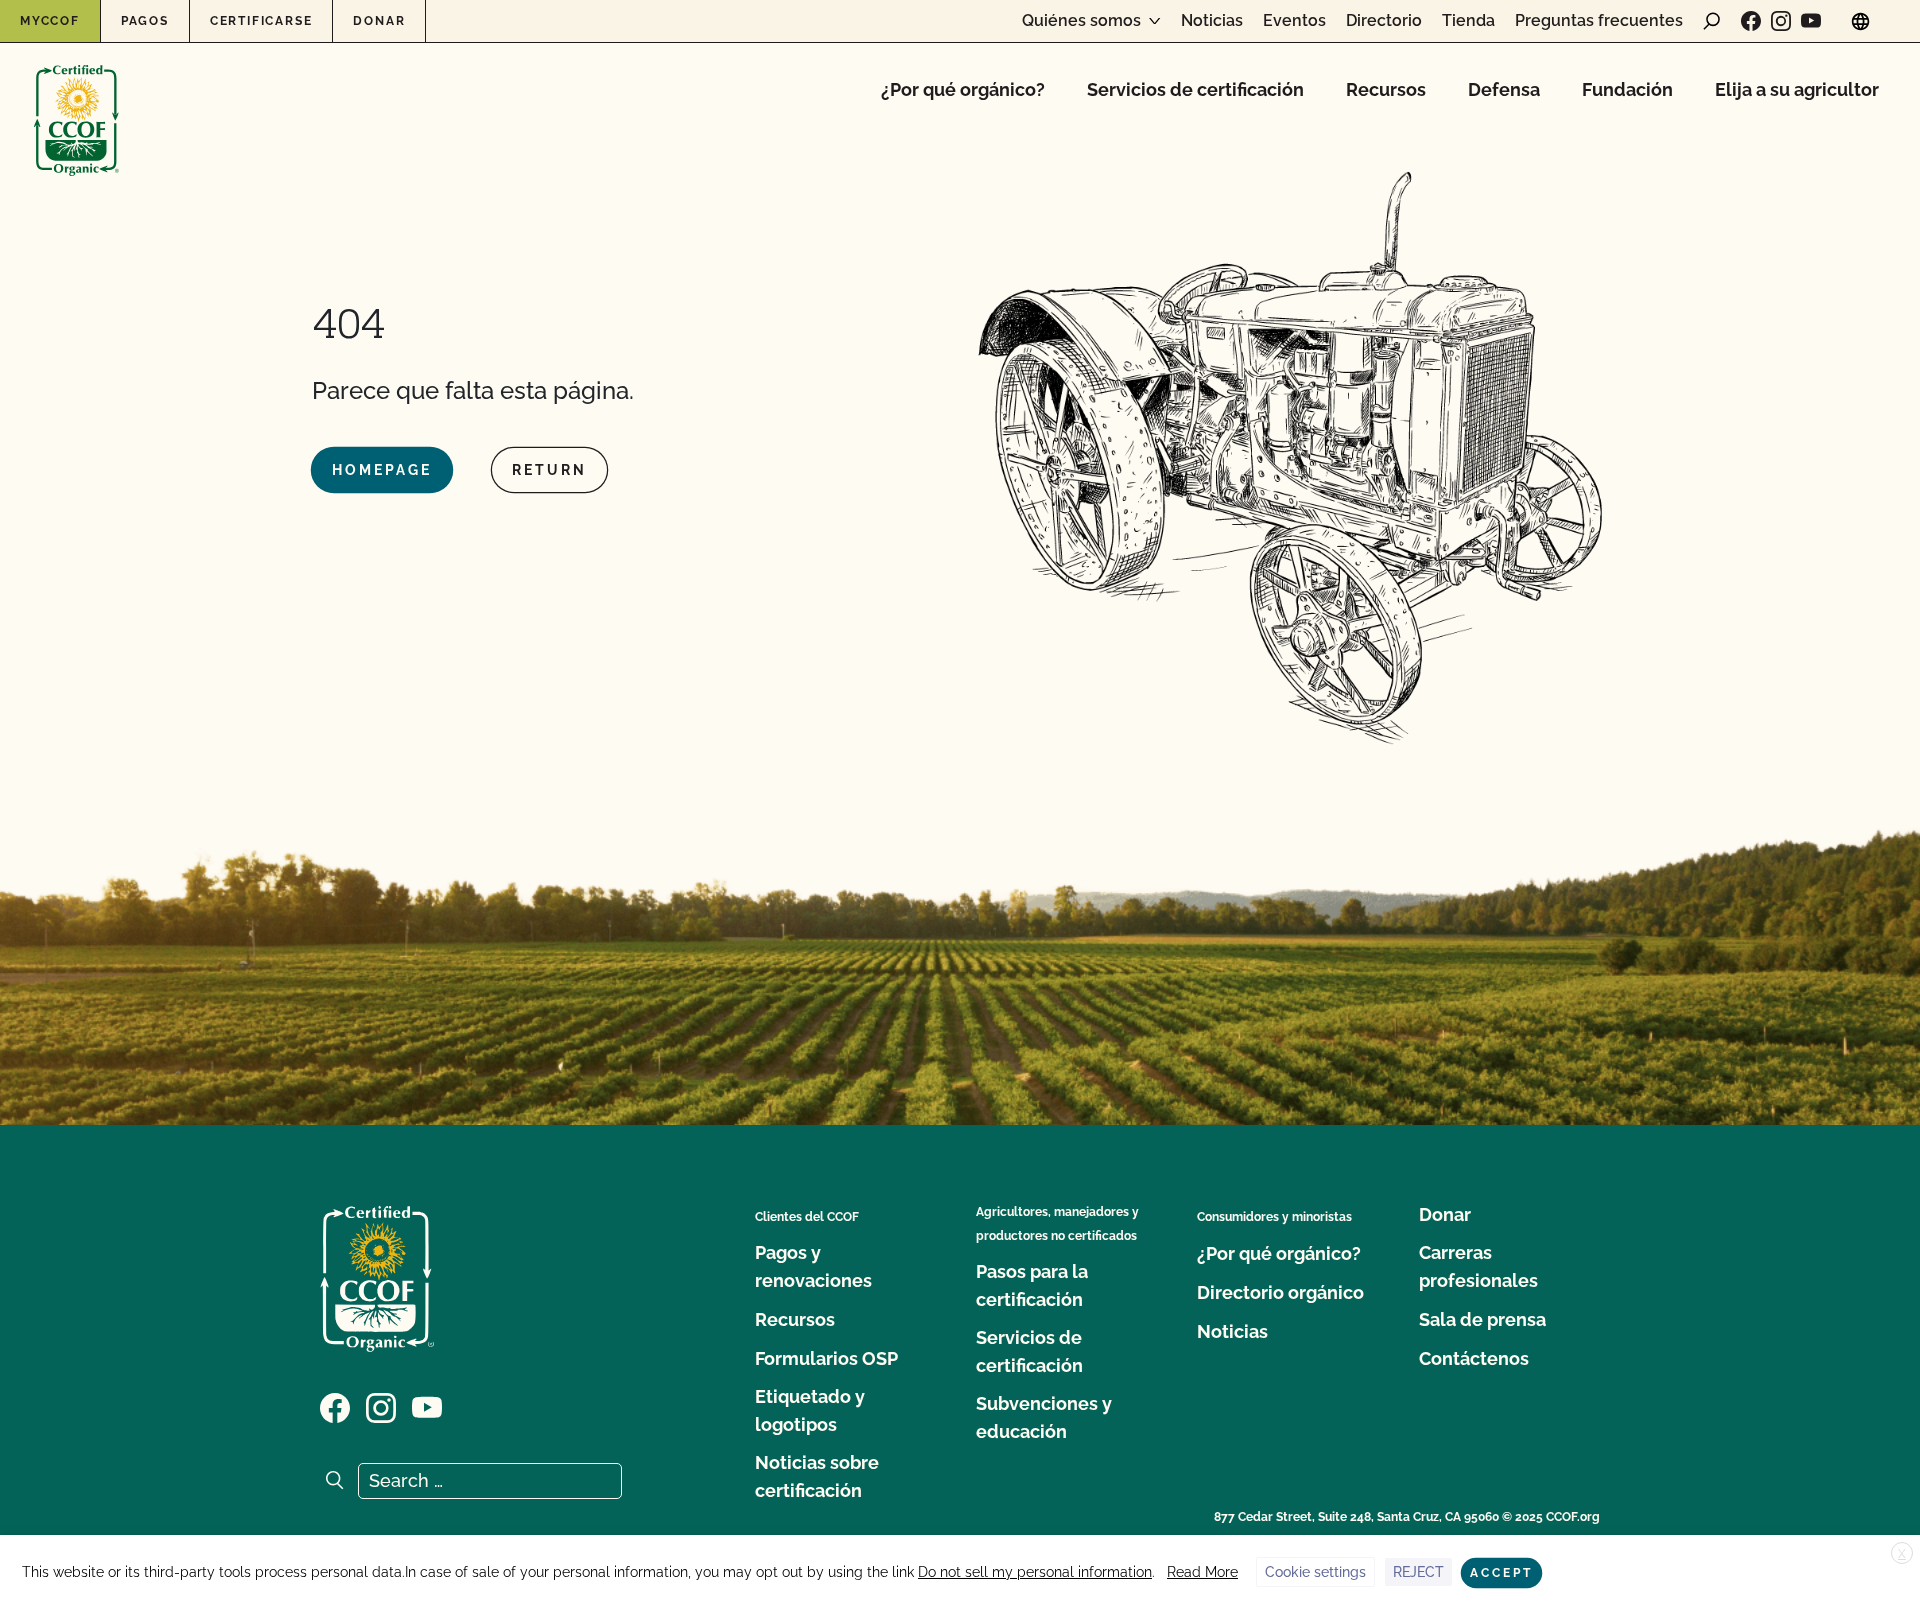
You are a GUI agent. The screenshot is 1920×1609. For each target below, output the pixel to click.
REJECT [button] (1418, 1572)
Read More (1202, 1572)
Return (549, 470)
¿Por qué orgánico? (963, 89)
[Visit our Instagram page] (1781, 21)
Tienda (1468, 21)
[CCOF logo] (76, 99)
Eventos (1294, 21)
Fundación (1627, 89)
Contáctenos (1474, 1358)
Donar (379, 21)
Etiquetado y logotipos (810, 1410)
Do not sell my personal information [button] (1035, 1572)
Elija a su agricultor (1797, 89)
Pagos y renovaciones (813, 1266)
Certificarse (261, 21)
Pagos (145, 21)
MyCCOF (50, 21)
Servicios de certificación (1195, 89)
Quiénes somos (1081, 21)
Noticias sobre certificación (817, 1476)
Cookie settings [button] (1315, 1572)
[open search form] (1712, 21)
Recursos (1386, 89)
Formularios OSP (826, 1358)
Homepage (382, 470)
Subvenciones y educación (1044, 1417)
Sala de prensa (1482, 1319)
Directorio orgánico (1280, 1292)
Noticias (1212, 21)
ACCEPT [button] (1501, 1573)
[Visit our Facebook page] (1751, 21)
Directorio (1384, 21)
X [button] (1902, 1554)
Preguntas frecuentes (1599, 21)
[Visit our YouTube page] (1811, 21)
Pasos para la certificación (1032, 1285)
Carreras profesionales (1478, 1266)
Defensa (1504, 89)
